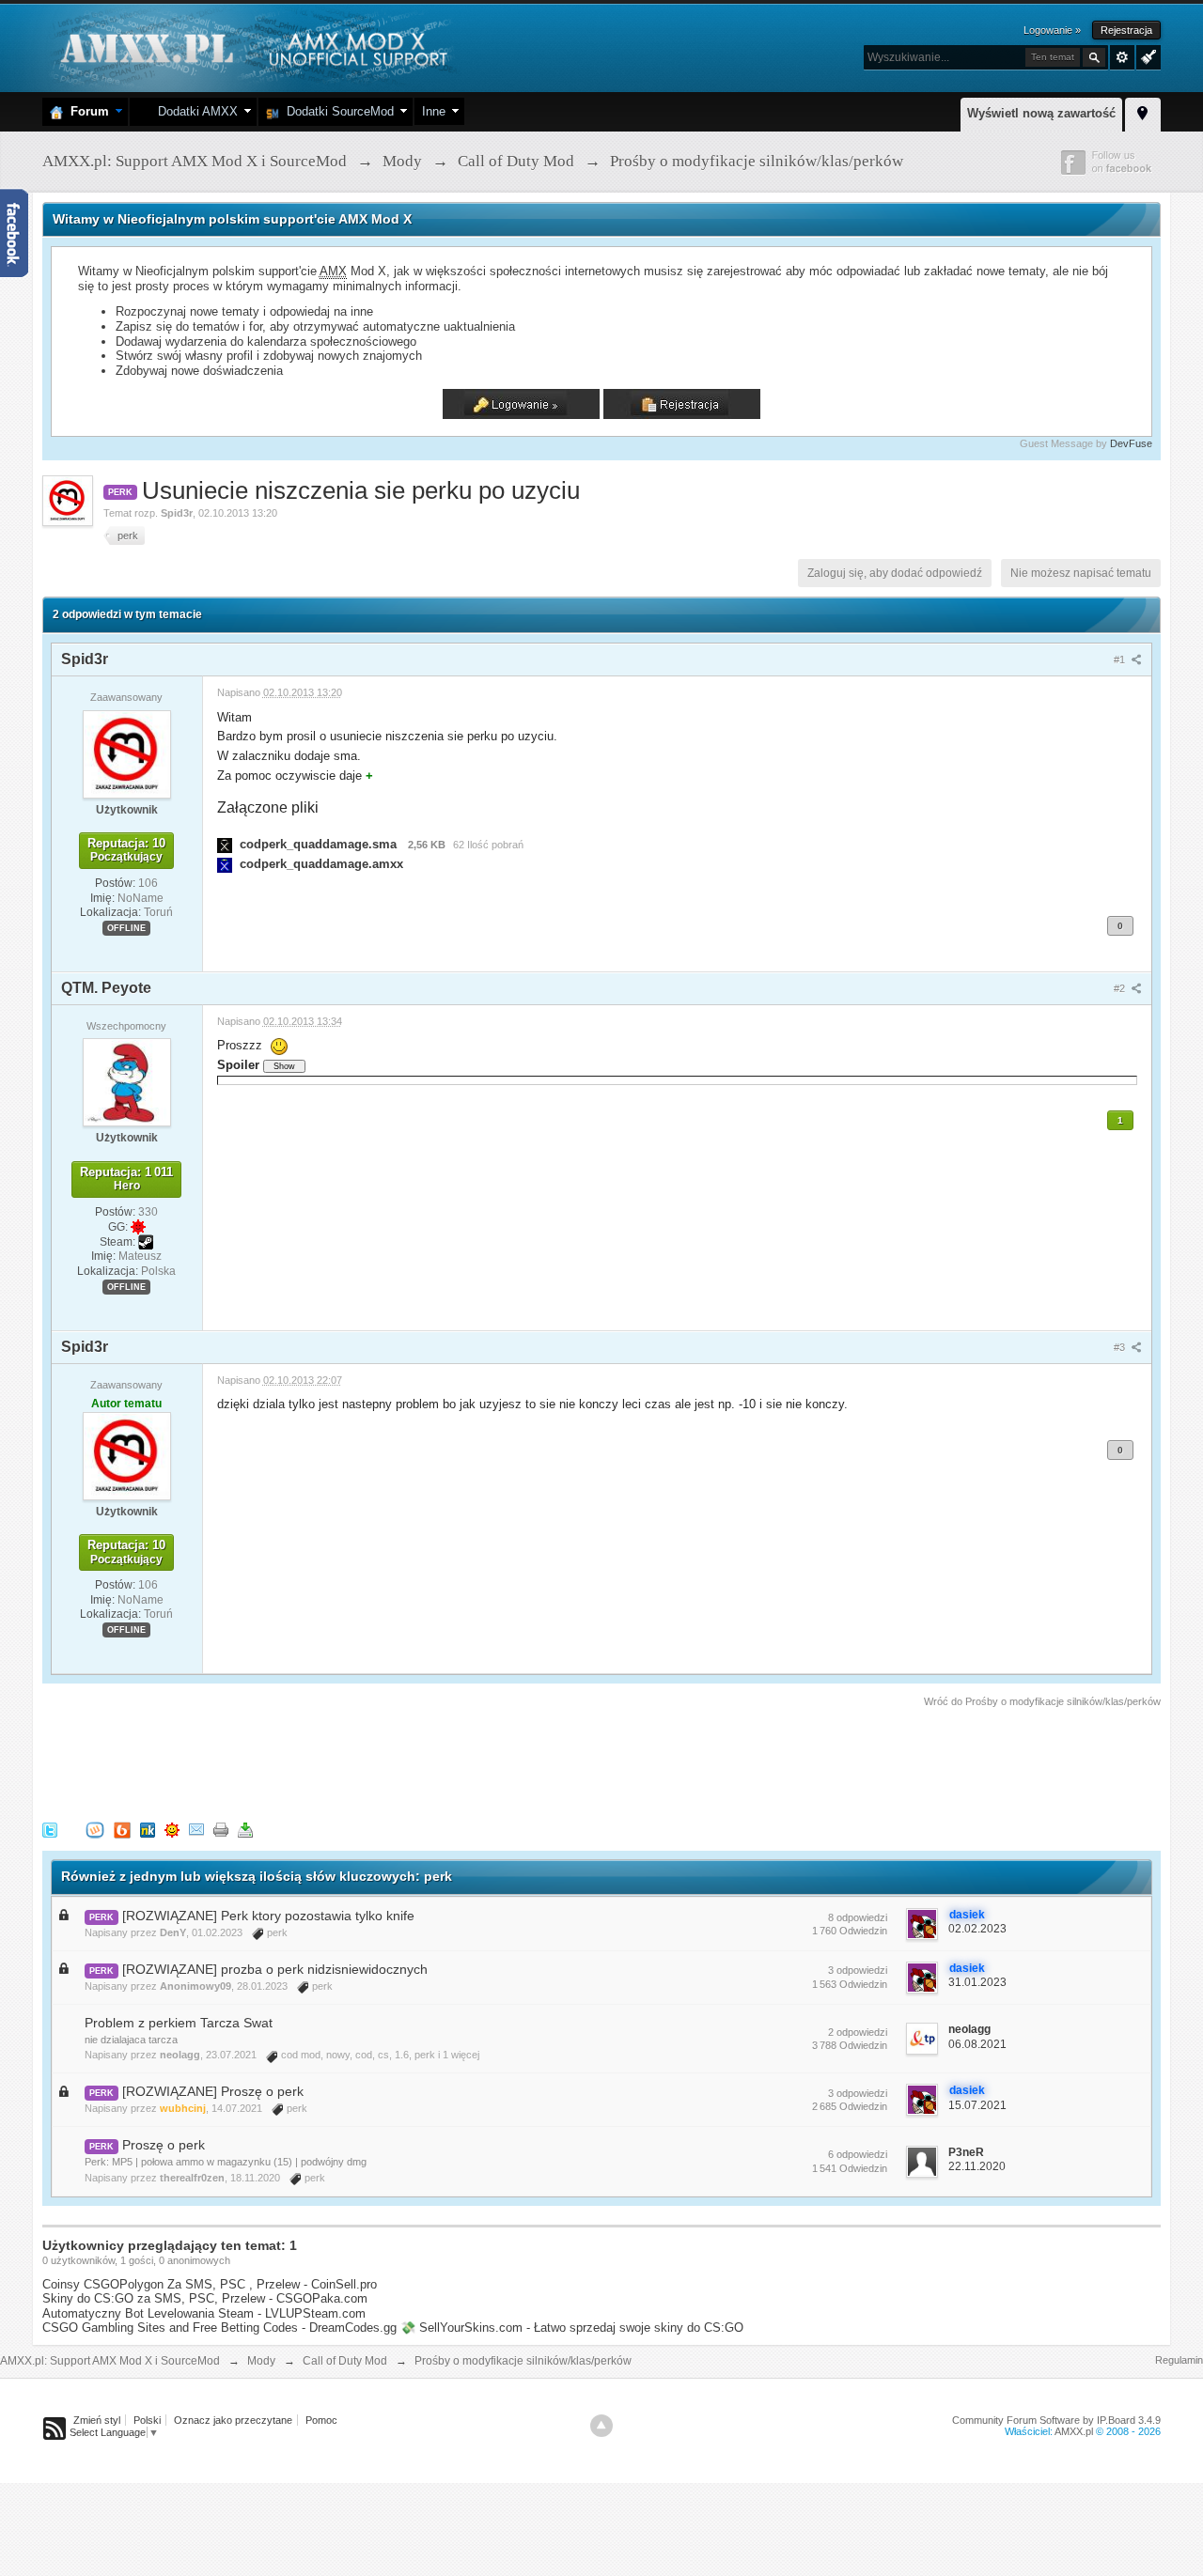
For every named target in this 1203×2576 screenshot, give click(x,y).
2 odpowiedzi (858, 2032)
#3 (1121, 1347)
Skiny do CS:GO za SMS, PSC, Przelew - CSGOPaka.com (205, 2298)
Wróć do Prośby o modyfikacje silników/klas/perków (1042, 1701)
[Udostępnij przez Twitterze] (50, 1830)
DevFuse (1131, 443)
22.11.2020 (977, 2166)
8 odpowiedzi (858, 1917)
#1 (1121, 660)
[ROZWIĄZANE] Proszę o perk (213, 2091)
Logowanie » (1052, 30)
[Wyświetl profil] (127, 753)
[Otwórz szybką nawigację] (1143, 112)
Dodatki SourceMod (336, 111)
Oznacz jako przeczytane (233, 2420)
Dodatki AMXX (194, 111)
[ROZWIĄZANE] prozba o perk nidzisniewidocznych (275, 1969)
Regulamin (1179, 2360)
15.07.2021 (977, 2105)
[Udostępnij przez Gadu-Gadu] (172, 1830)
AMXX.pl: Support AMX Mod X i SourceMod (110, 2361)
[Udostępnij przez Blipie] (122, 1830)
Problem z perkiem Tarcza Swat (179, 2023)
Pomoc (321, 2420)
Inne (434, 111)
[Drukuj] (221, 1830)
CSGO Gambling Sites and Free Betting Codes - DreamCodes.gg (219, 2328)
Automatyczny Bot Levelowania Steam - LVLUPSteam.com (204, 2313)
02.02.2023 (977, 1929)
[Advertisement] (384, 1761)
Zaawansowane (1122, 57)
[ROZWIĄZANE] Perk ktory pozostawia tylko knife (268, 1916)
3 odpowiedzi (858, 1970)
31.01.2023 (977, 1982)
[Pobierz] (245, 1830)
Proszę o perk (164, 2145)
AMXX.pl (1074, 2431)
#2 (1121, 988)
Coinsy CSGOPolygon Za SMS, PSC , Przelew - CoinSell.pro (210, 2284)
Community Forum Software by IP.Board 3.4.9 (1056, 2420)
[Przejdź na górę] (601, 2426)
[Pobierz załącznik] (225, 844)
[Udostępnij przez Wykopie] (95, 1830)
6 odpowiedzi (858, 2154)
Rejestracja (1126, 30)
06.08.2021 (977, 2044)
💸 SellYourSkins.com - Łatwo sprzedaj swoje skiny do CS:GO (572, 2328)
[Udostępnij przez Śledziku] (148, 1830)
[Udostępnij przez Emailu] (196, 1830)
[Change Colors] (1146, 55)
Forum (86, 111)
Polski (147, 2420)
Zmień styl (97, 2420)
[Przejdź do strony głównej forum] (251, 47)
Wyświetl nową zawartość (1041, 113)
